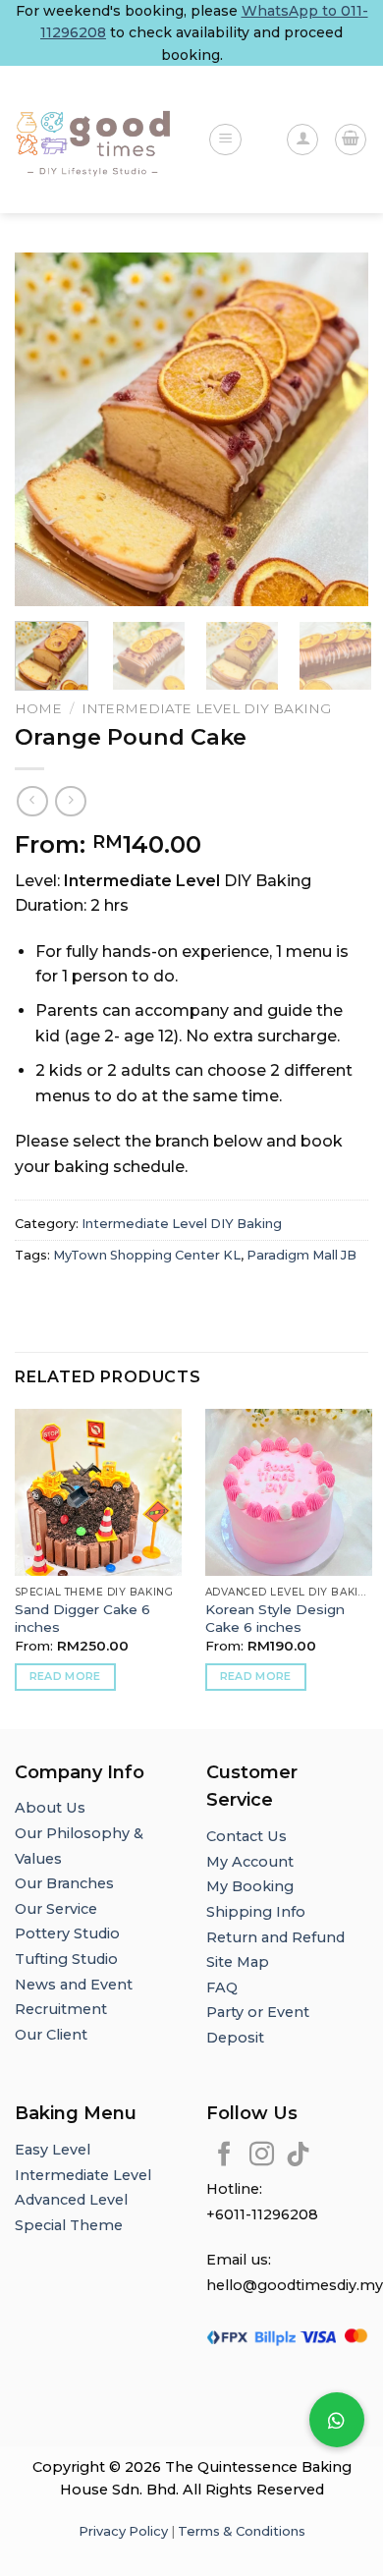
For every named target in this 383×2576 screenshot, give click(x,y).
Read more (65, 1676)
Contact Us (246, 1836)
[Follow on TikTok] (298, 2156)
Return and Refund (275, 1937)
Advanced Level (71, 2200)
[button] (337, 2420)
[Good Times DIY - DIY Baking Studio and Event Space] (96, 140)
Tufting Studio (66, 1959)
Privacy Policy (123, 2531)
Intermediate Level (83, 2175)
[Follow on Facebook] (224, 2156)
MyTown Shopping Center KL (147, 1255)
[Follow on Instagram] (262, 2156)
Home (38, 708)
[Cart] (351, 140)
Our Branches (66, 1883)
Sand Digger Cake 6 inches (82, 1618)
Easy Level (53, 2150)
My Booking (250, 1886)
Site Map (238, 1962)
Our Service (56, 1909)
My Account (250, 1862)
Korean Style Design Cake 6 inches (275, 1618)
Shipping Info (256, 1912)
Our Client (51, 2035)
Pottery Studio (67, 1933)
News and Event (74, 1985)
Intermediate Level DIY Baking (206, 708)
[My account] (302, 140)
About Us (50, 1808)
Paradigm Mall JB (301, 1255)
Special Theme (69, 2225)
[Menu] (225, 140)
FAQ (222, 1988)
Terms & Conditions (242, 2531)
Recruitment (61, 2009)
